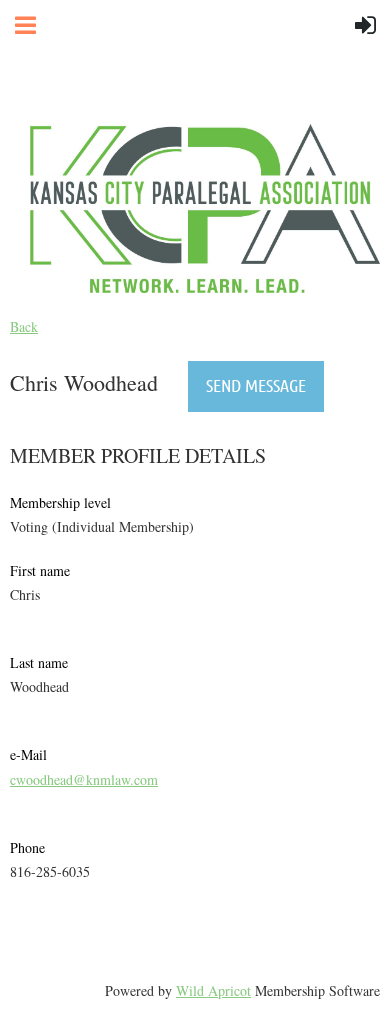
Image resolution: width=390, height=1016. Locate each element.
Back (24, 326)
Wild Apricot (213, 990)
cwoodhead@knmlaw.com (84, 779)
